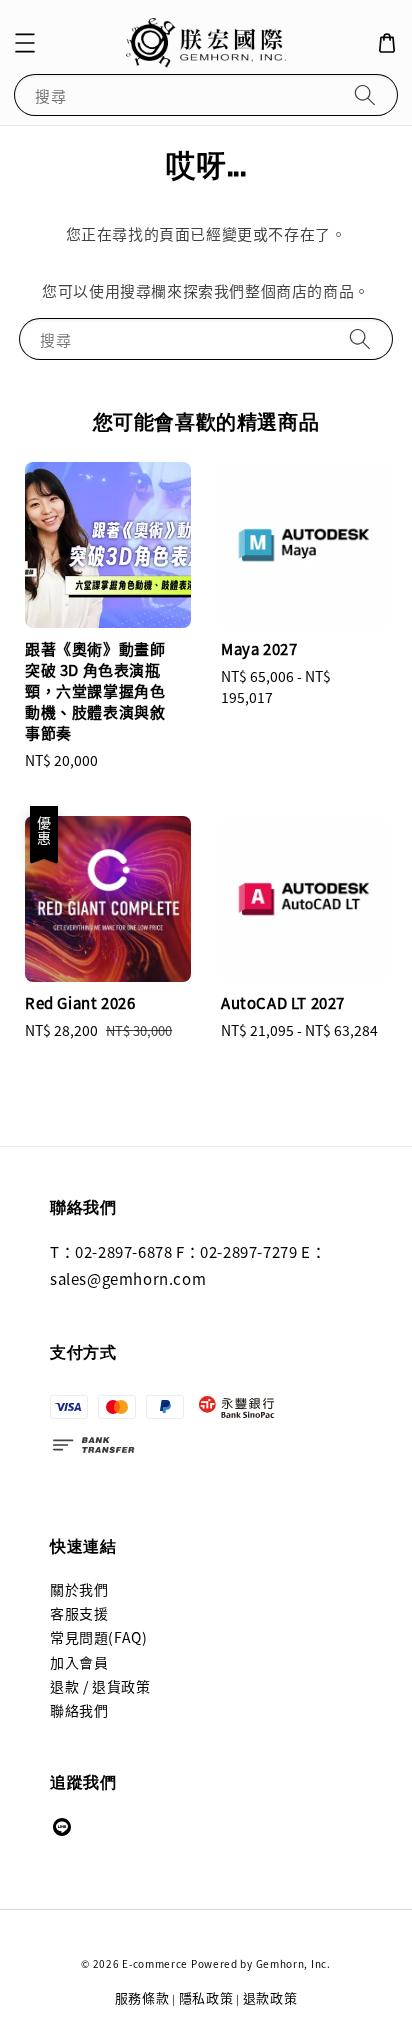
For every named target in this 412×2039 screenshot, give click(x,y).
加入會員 (79, 1662)
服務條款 (142, 1997)
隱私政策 (206, 1997)
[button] (25, 43)
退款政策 (270, 1997)
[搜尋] (365, 94)
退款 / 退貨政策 (100, 1686)
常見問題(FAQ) (98, 1637)
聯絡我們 (79, 1710)
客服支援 (79, 1613)
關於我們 (79, 1589)
